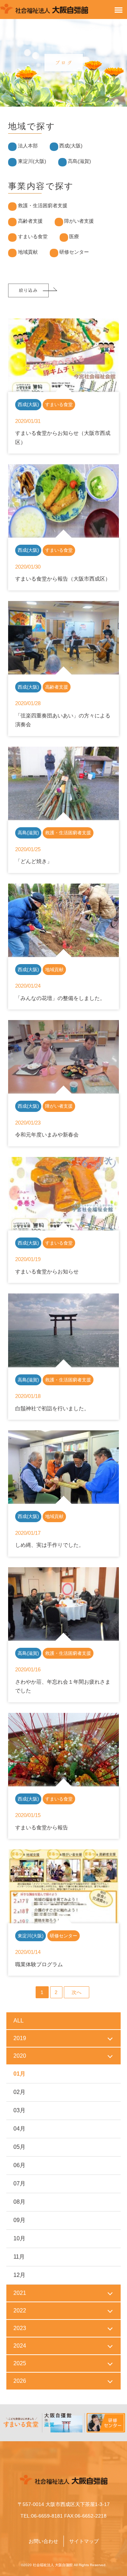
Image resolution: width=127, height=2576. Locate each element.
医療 (74, 236)
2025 (20, 2363)
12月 (19, 2275)
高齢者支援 (30, 221)
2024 (20, 2346)
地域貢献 (28, 252)
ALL (19, 2021)
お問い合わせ (43, 2541)
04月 (19, 2129)
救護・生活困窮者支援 (43, 205)
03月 (19, 2110)
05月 (19, 2147)
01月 (19, 2074)
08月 (19, 2202)
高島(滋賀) (79, 161)
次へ (77, 1992)
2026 (20, 2381)
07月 (19, 2183)
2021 (20, 2293)
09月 (19, 2220)
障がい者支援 (79, 221)
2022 (20, 2311)
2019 (20, 2038)
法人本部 (28, 146)
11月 (19, 2257)
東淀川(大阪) (32, 161)
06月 (19, 2165)
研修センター (74, 252)
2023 (20, 2328)
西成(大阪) (71, 146)
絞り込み (28, 290)
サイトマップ (84, 2541)
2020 (20, 2056)
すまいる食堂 (33, 236)
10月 (19, 2238)
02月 (19, 2092)
